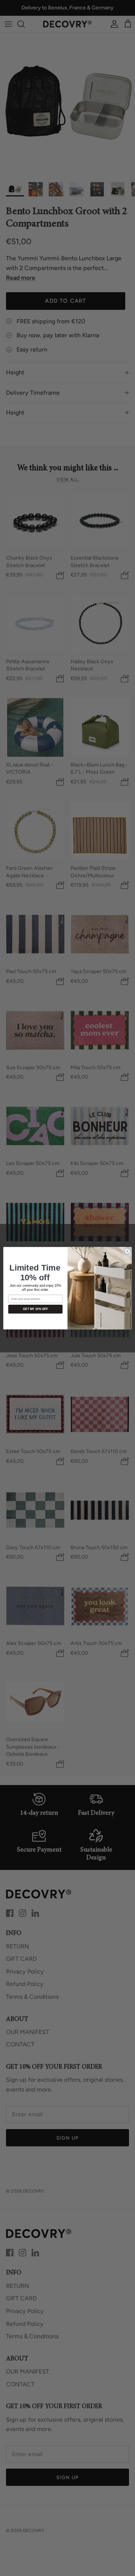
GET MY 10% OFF (35, 1309)
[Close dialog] (127, 1251)
